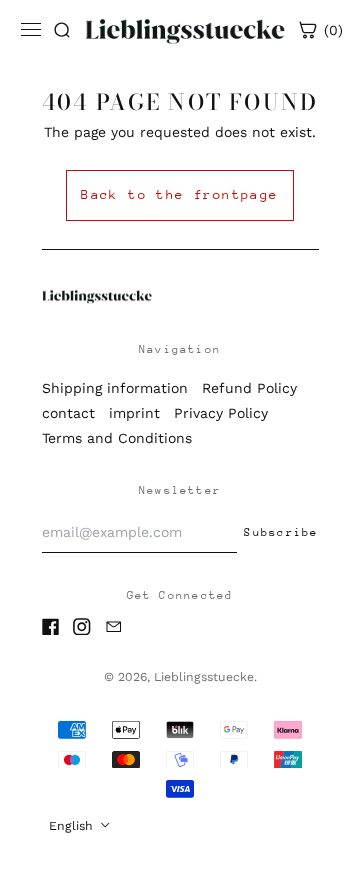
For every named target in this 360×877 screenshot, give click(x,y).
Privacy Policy (221, 413)
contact (68, 413)
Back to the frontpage (179, 194)
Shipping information (115, 388)
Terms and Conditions (117, 438)
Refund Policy (249, 388)
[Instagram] (82, 627)
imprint (134, 413)
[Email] (114, 627)
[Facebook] (51, 627)
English (73, 826)
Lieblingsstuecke (204, 677)
